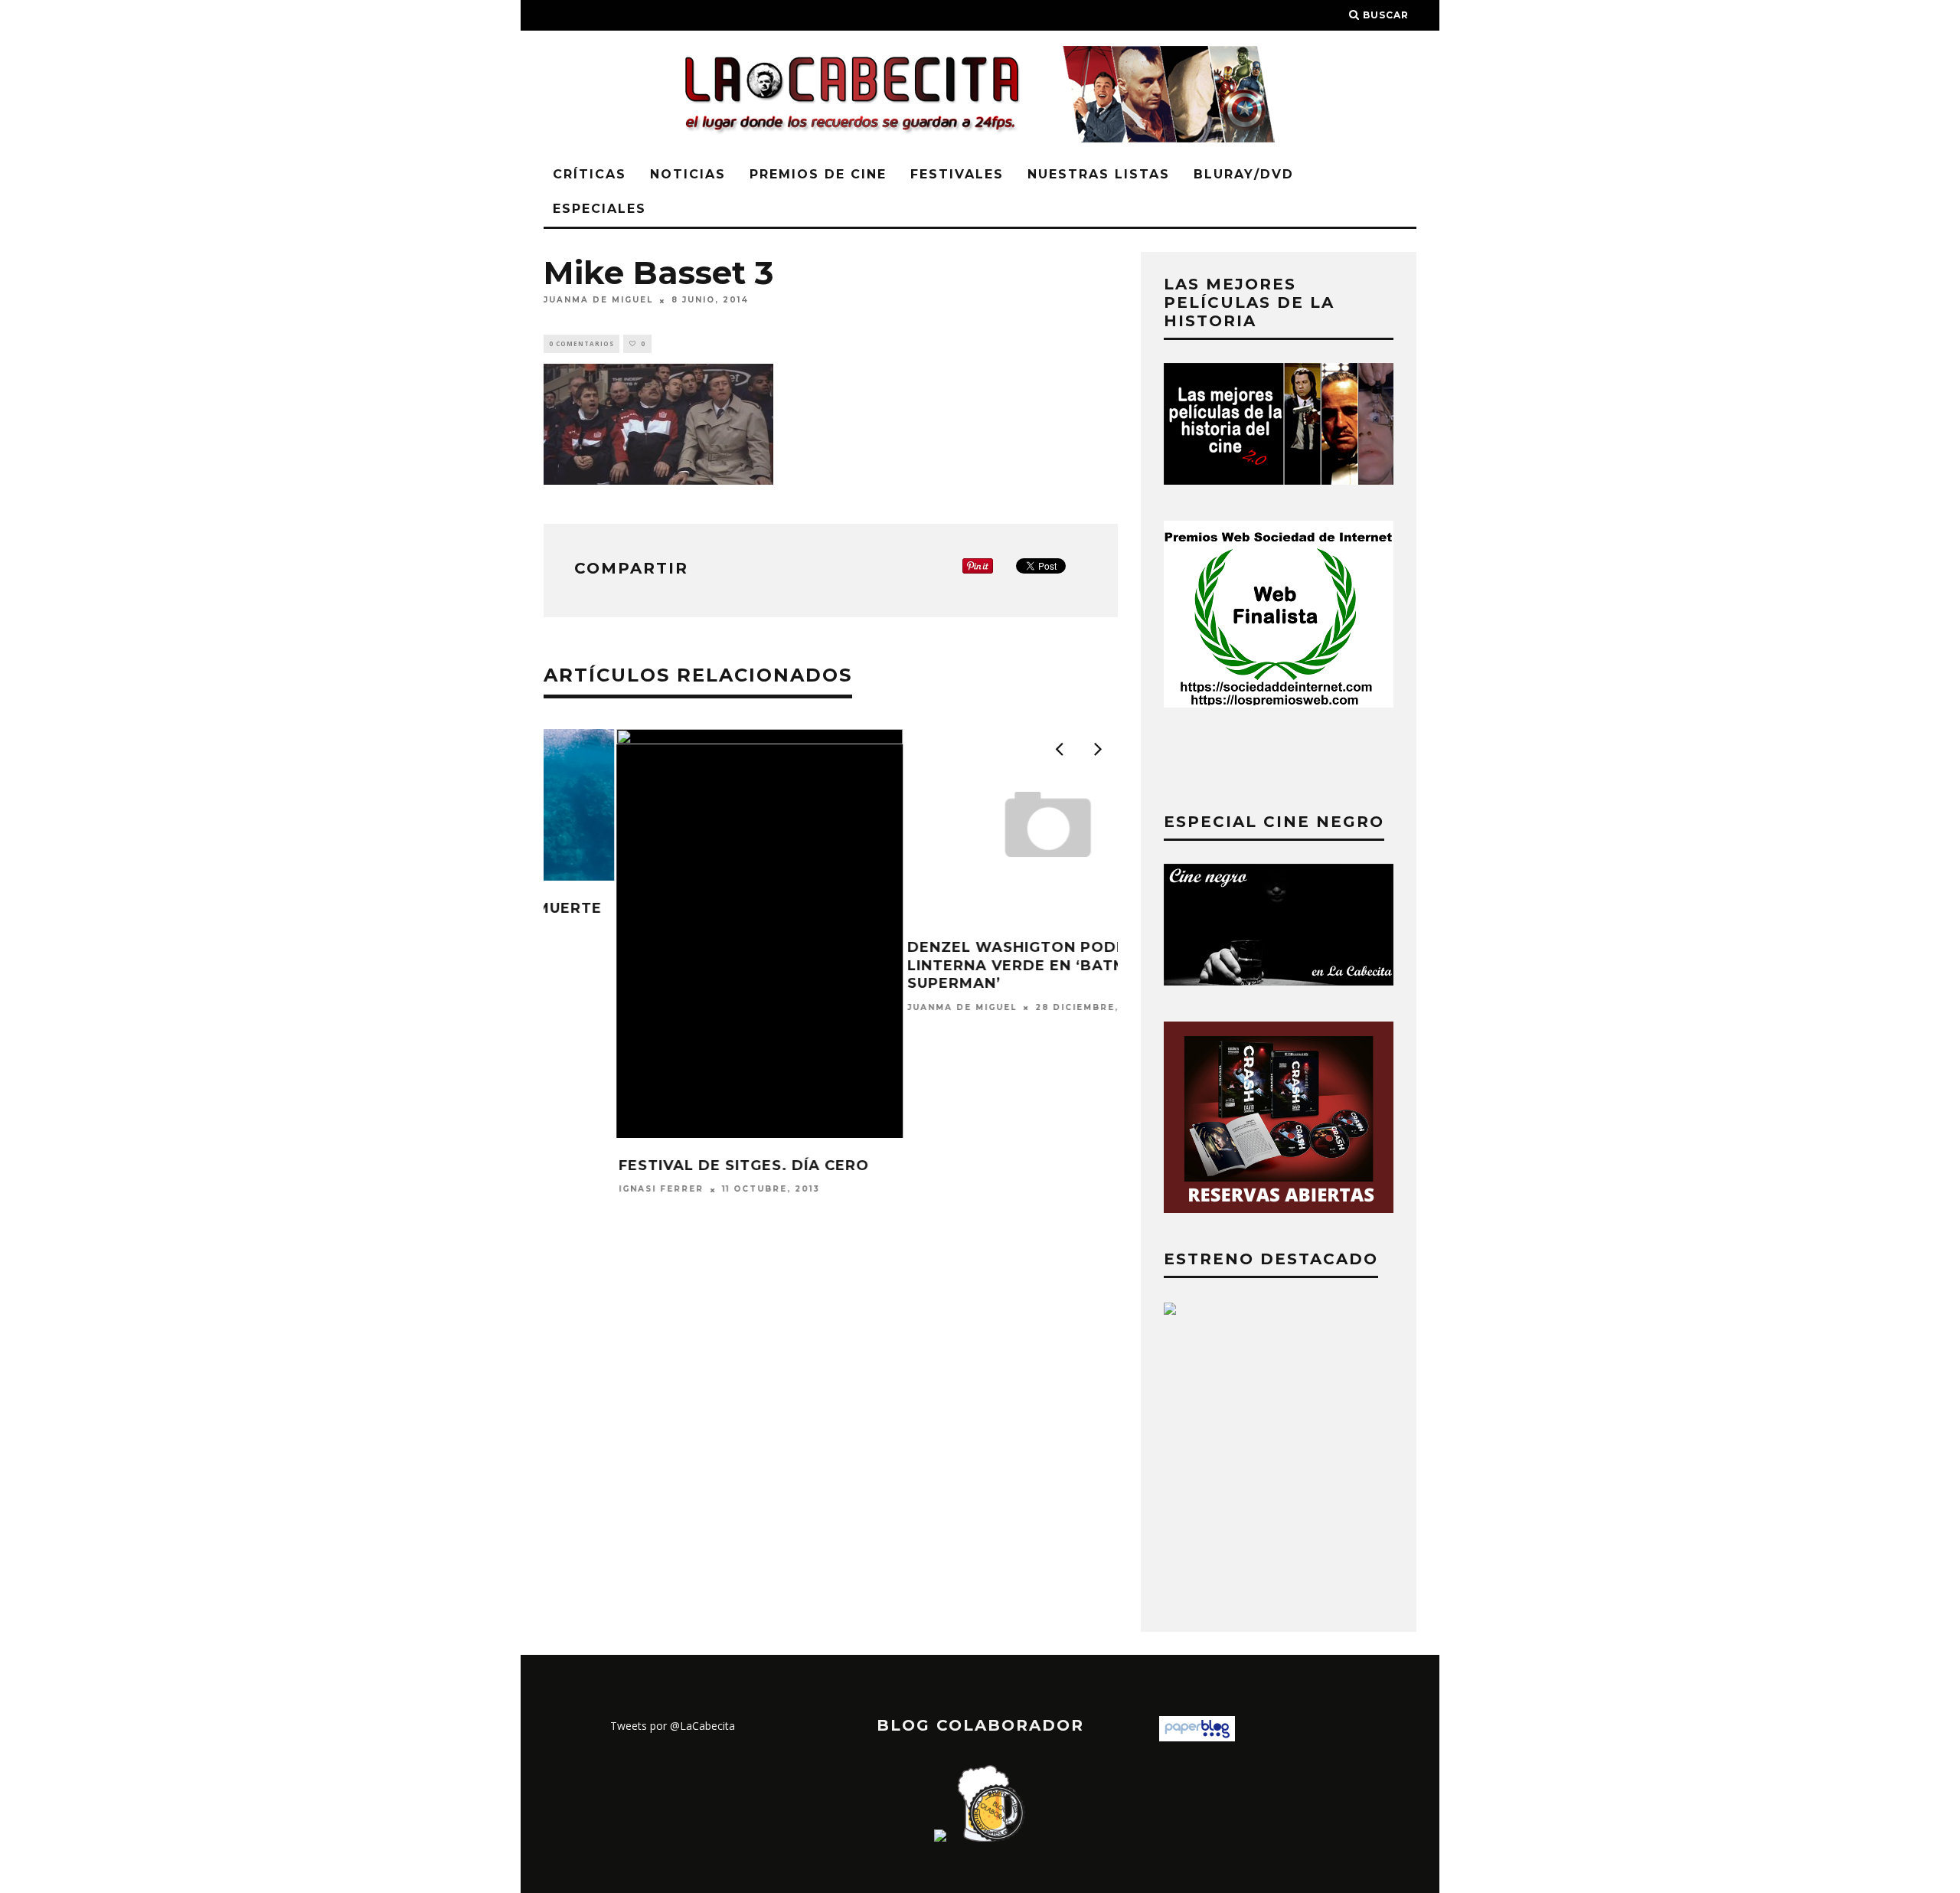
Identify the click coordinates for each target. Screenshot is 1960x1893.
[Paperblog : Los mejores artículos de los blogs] (1197, 1737)
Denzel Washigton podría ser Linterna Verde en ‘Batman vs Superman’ (970, 965)
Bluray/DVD (1244, 174)
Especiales (599, 209)
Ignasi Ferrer (588, 1190)
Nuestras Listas (1099, 174)
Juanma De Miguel (598, 301)
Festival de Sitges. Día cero (671, 1166)
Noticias (688, 174)
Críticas (590, 174)
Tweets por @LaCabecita (673, 1726)
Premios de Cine (818, 174)
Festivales (957, 174)
